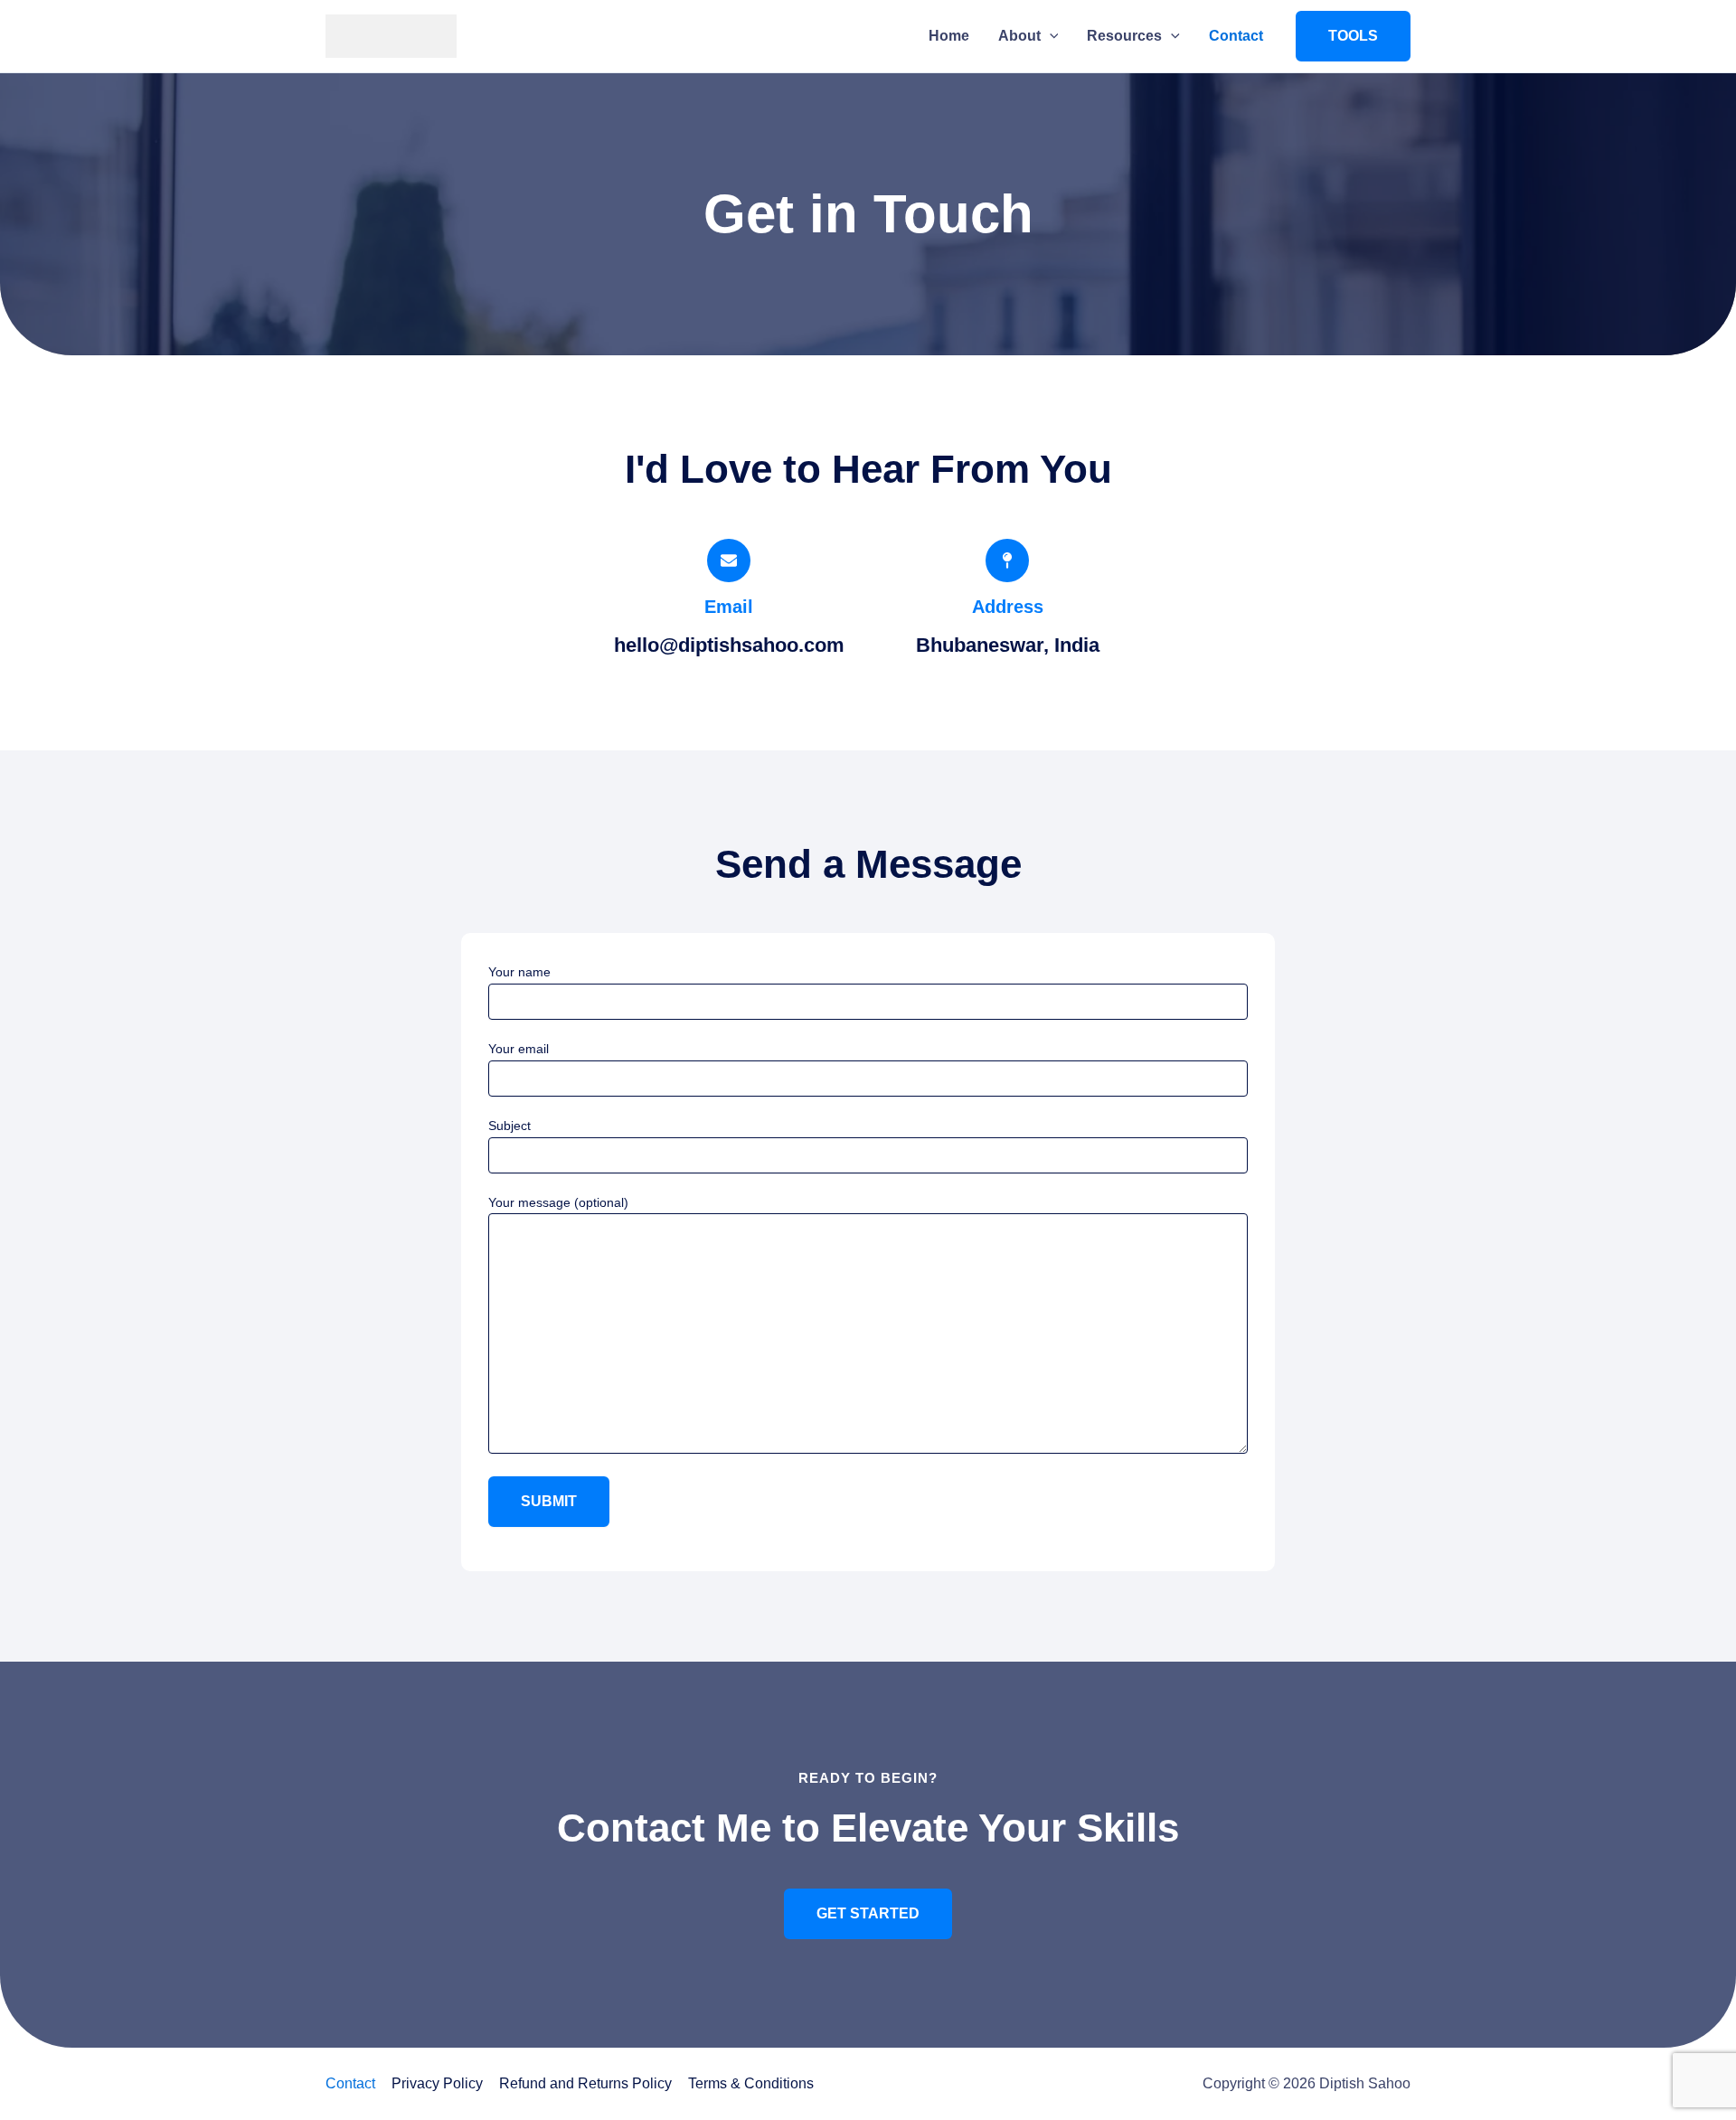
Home (949, 36)
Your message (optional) (558, 1202)
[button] (1050, 36)
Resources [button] (1124, 36)
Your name (519, 972)
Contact (1236, 36)
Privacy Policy (437, 2083)
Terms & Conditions (751, 2083)
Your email (519, 1049)
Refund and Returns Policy (585, 2083)
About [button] (1019, 36)
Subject (509, 1126)
